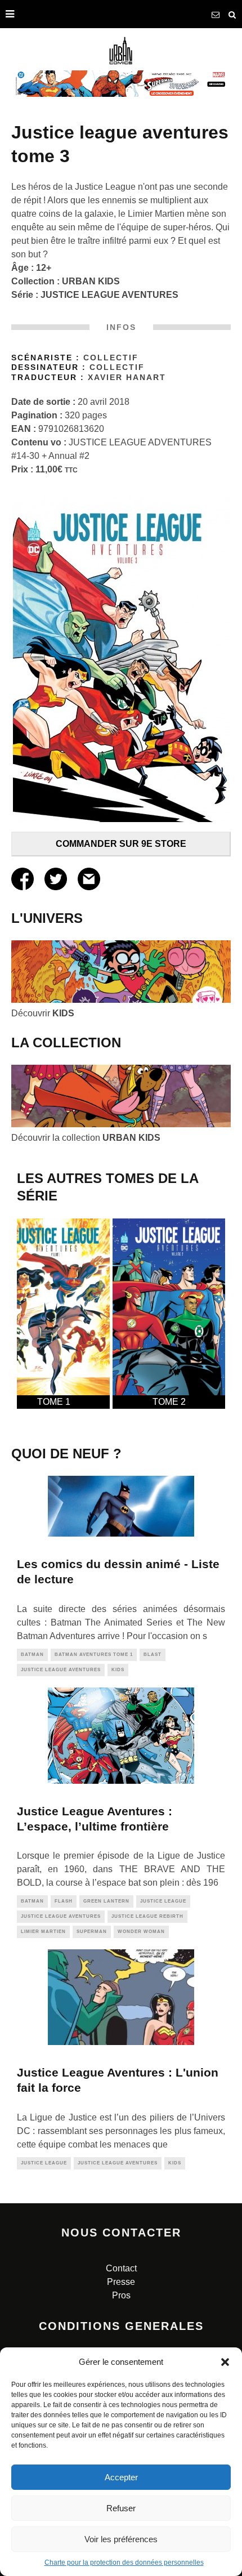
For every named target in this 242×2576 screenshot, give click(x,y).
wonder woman (141, 1932)
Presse (121, 2282)
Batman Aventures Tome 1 (94, 1655)
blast (153, 1655)
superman (92, 1932)
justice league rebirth (147, 1916)
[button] (225, 2362)
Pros (121, 2295)
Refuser (121, 2508)
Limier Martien (43, 1932)
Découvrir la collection (86, 1138)
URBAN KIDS (91, 281)
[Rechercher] (232, 14)
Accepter (121, 2477)
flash (64, 1901)
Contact (121, 2268)
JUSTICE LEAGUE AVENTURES (109, 295)
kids (118, 1670)
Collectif (111, 358)
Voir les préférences (121, 2539)
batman (32, 1655)
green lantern (106, 1901)
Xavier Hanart (127, 378)
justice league (163, 1901)
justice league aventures (61, 1670)
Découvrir (43, 1013)
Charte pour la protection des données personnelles (124, 2562)
